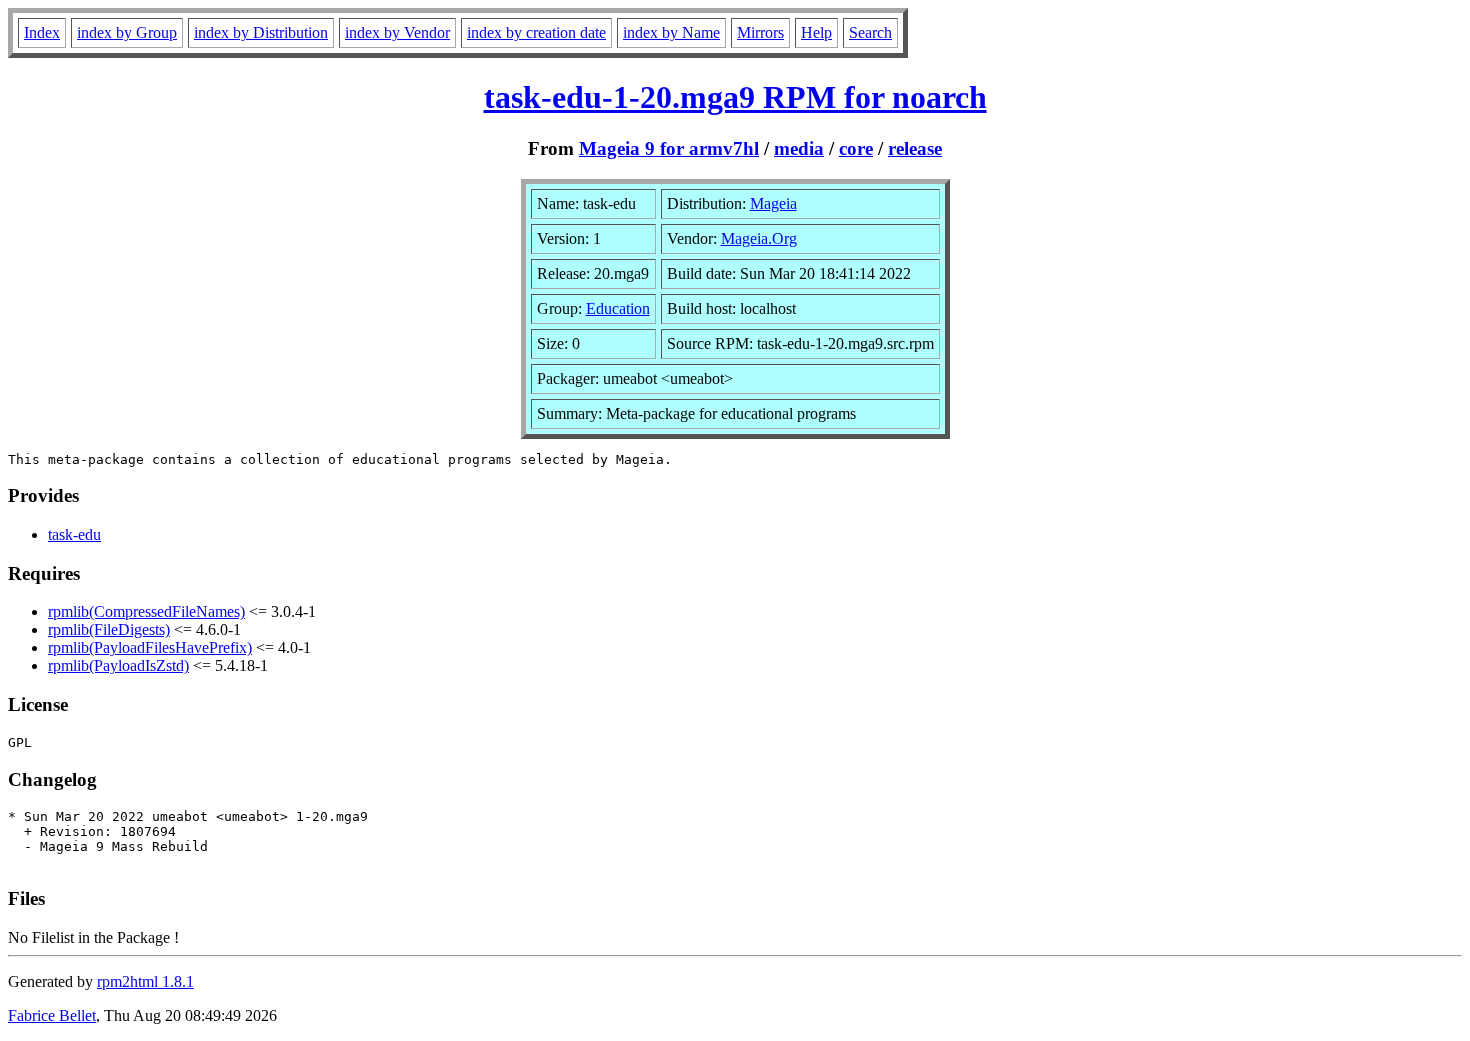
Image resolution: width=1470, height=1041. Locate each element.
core (856, 148)
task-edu (74, 534)
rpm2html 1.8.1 (145, 981)
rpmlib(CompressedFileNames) (146, 611)
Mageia (773, 203)
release (915, 148)
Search (870, 32)
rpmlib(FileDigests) (109, 629)
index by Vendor (397, 32)
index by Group (127, 32)
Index (42, 32)
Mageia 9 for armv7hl (669, 148)
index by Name (671, 32)
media (799, 148)
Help (816, 32)
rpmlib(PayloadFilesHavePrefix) (150, 647)
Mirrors (760, 32)
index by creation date (536, 32)
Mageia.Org (759, 238)
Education (618, 308)
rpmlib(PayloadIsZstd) (118, 665)
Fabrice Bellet (52, 1015)
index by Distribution (261, 32)
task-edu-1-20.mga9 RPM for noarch (735, 97)
